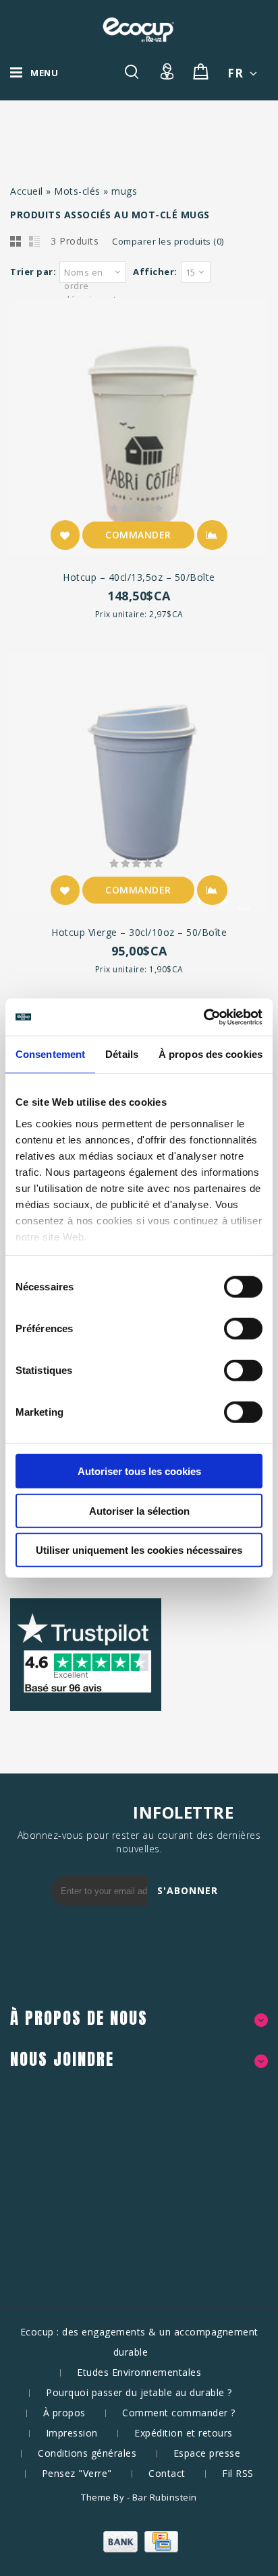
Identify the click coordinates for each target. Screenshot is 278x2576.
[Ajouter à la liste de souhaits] (65, 535)
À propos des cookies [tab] (211, 1054)
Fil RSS (238, 2473)
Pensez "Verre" (77, 2473)
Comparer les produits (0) (168, 241)
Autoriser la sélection (139, 1510)
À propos (64, 2413)
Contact (167, 2473)
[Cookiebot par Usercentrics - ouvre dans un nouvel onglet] (203, 1017)
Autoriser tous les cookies (139, 1471)
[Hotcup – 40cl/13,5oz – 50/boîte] (139, 429)
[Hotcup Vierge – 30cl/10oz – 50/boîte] (139, 784)
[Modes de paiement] (139, 2549)
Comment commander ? (179, 2413)
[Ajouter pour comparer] (212, 535)
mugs (124, 191)
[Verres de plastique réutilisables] (138, 30)
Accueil (27, 191)
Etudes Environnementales (139, 2372)
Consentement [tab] (50, 1054)
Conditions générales (87, 2453)
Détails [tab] (122, 1054)
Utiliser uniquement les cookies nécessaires (139, 1550)
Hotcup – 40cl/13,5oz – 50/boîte (139, 577)
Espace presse (207, 2453)
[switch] (228, 1329)
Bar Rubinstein (165, 2497)
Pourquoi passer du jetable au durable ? (139, 2392)
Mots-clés (77, 191)
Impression (72, 2433)
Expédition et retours (184, 2433)
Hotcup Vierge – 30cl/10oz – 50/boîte (139, 932)
